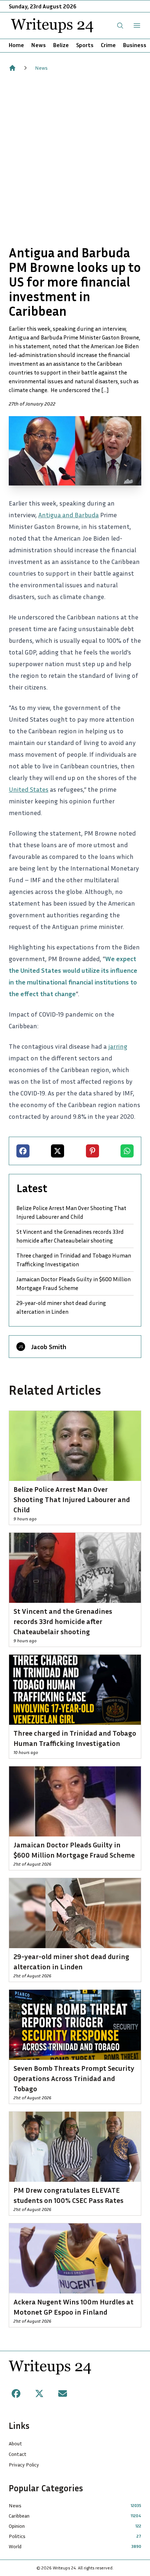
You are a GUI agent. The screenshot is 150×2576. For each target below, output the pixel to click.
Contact (18, 2454)
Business (135, 45)
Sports (85, 45)
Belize (61, 45)
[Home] (12, 68)
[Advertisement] (75, 158)
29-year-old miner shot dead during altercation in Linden (61, 1307)
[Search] (120, 26)
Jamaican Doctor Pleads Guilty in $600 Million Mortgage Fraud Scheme (74, 1283)
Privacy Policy (24, 2464)
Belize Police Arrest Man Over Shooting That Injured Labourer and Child (71, 1212)
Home (16, 45)
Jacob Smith (49, 1347)
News (39, 45)
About (15, 2443)
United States (29, 789)
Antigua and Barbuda (68, 515)
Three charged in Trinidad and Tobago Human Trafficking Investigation (74, 1260)
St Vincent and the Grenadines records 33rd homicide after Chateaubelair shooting (70, 1236)
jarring (118, 1046)
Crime (108, 45)
